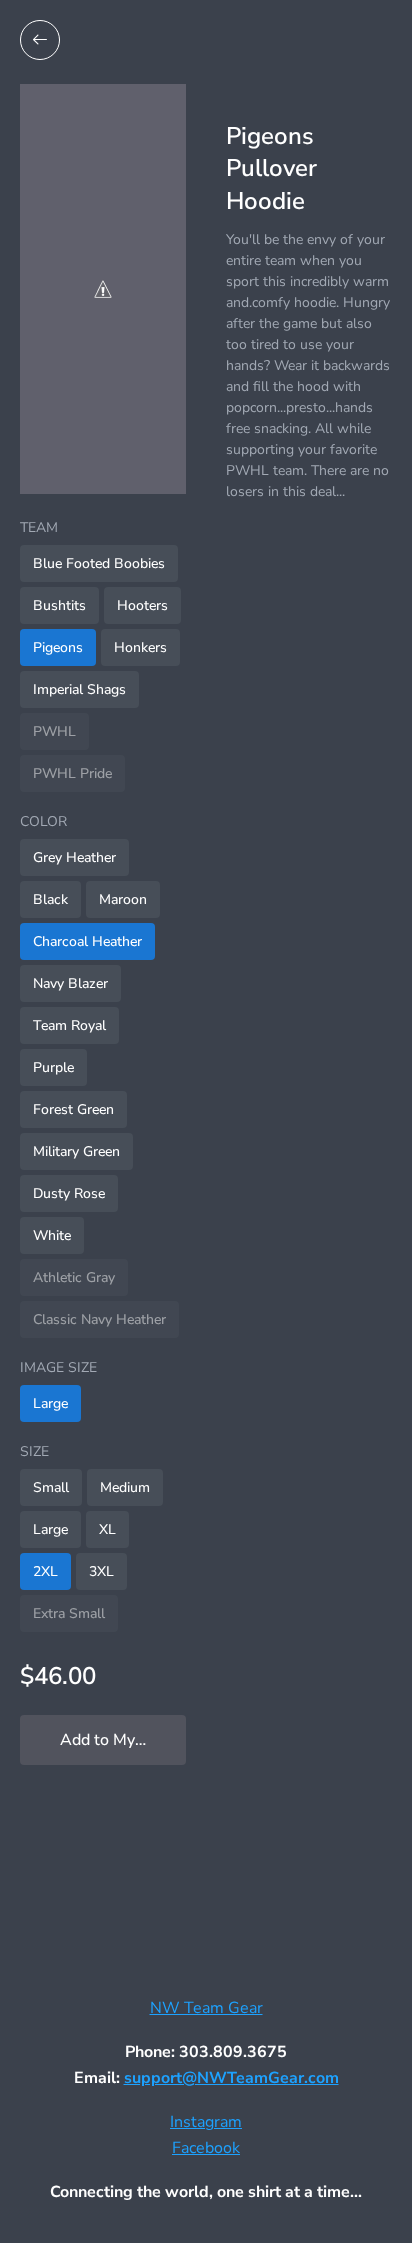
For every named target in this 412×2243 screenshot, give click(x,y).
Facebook (206, 2148)
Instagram (206, 2122)
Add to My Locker (123, 1740)
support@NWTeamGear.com (231, 2078)
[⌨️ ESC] (40, 40)
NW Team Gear (206, 2008)
